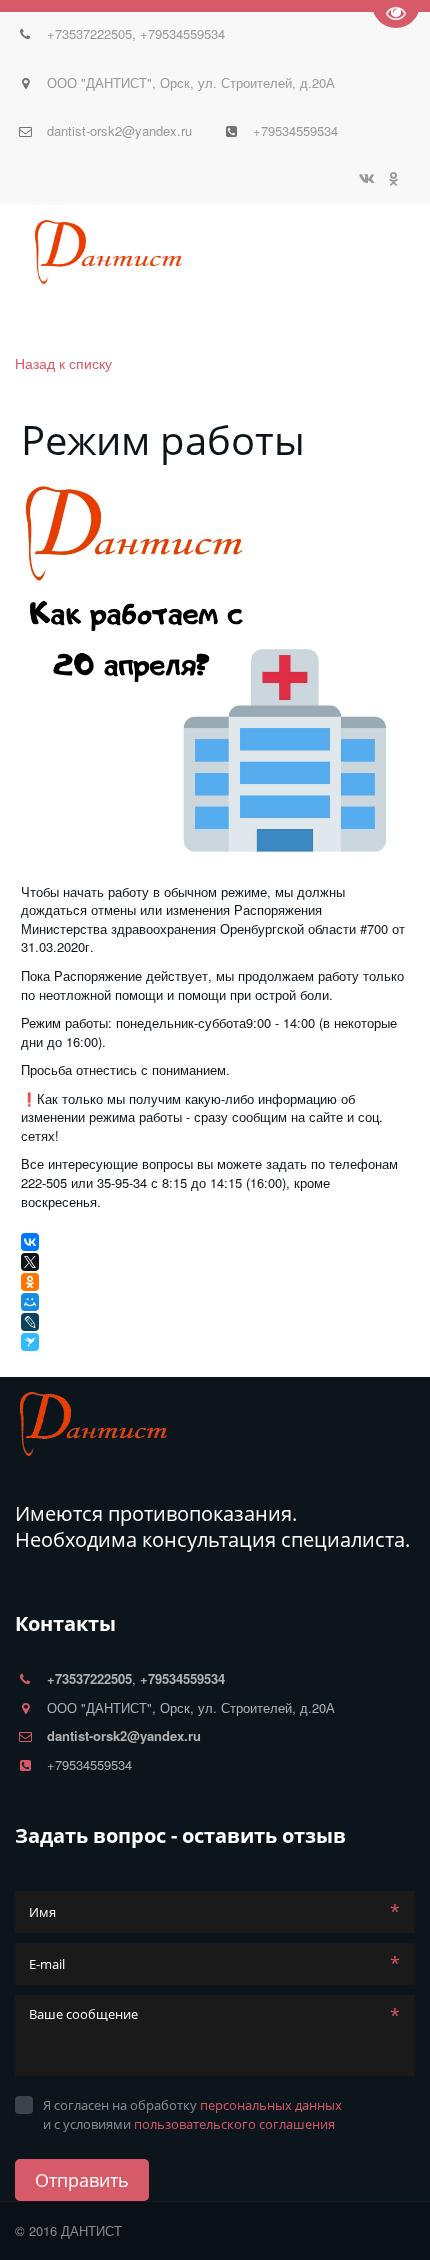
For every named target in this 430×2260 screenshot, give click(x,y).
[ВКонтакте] (30, 1242)
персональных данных (271, 2105)
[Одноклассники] (30, 1282)
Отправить (82, 2180)
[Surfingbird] (32, 1342)
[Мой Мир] (30, 1302)
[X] (30, 1262)
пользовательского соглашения (234, 2124)
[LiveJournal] (30, 1322)
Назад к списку (63, 363)
